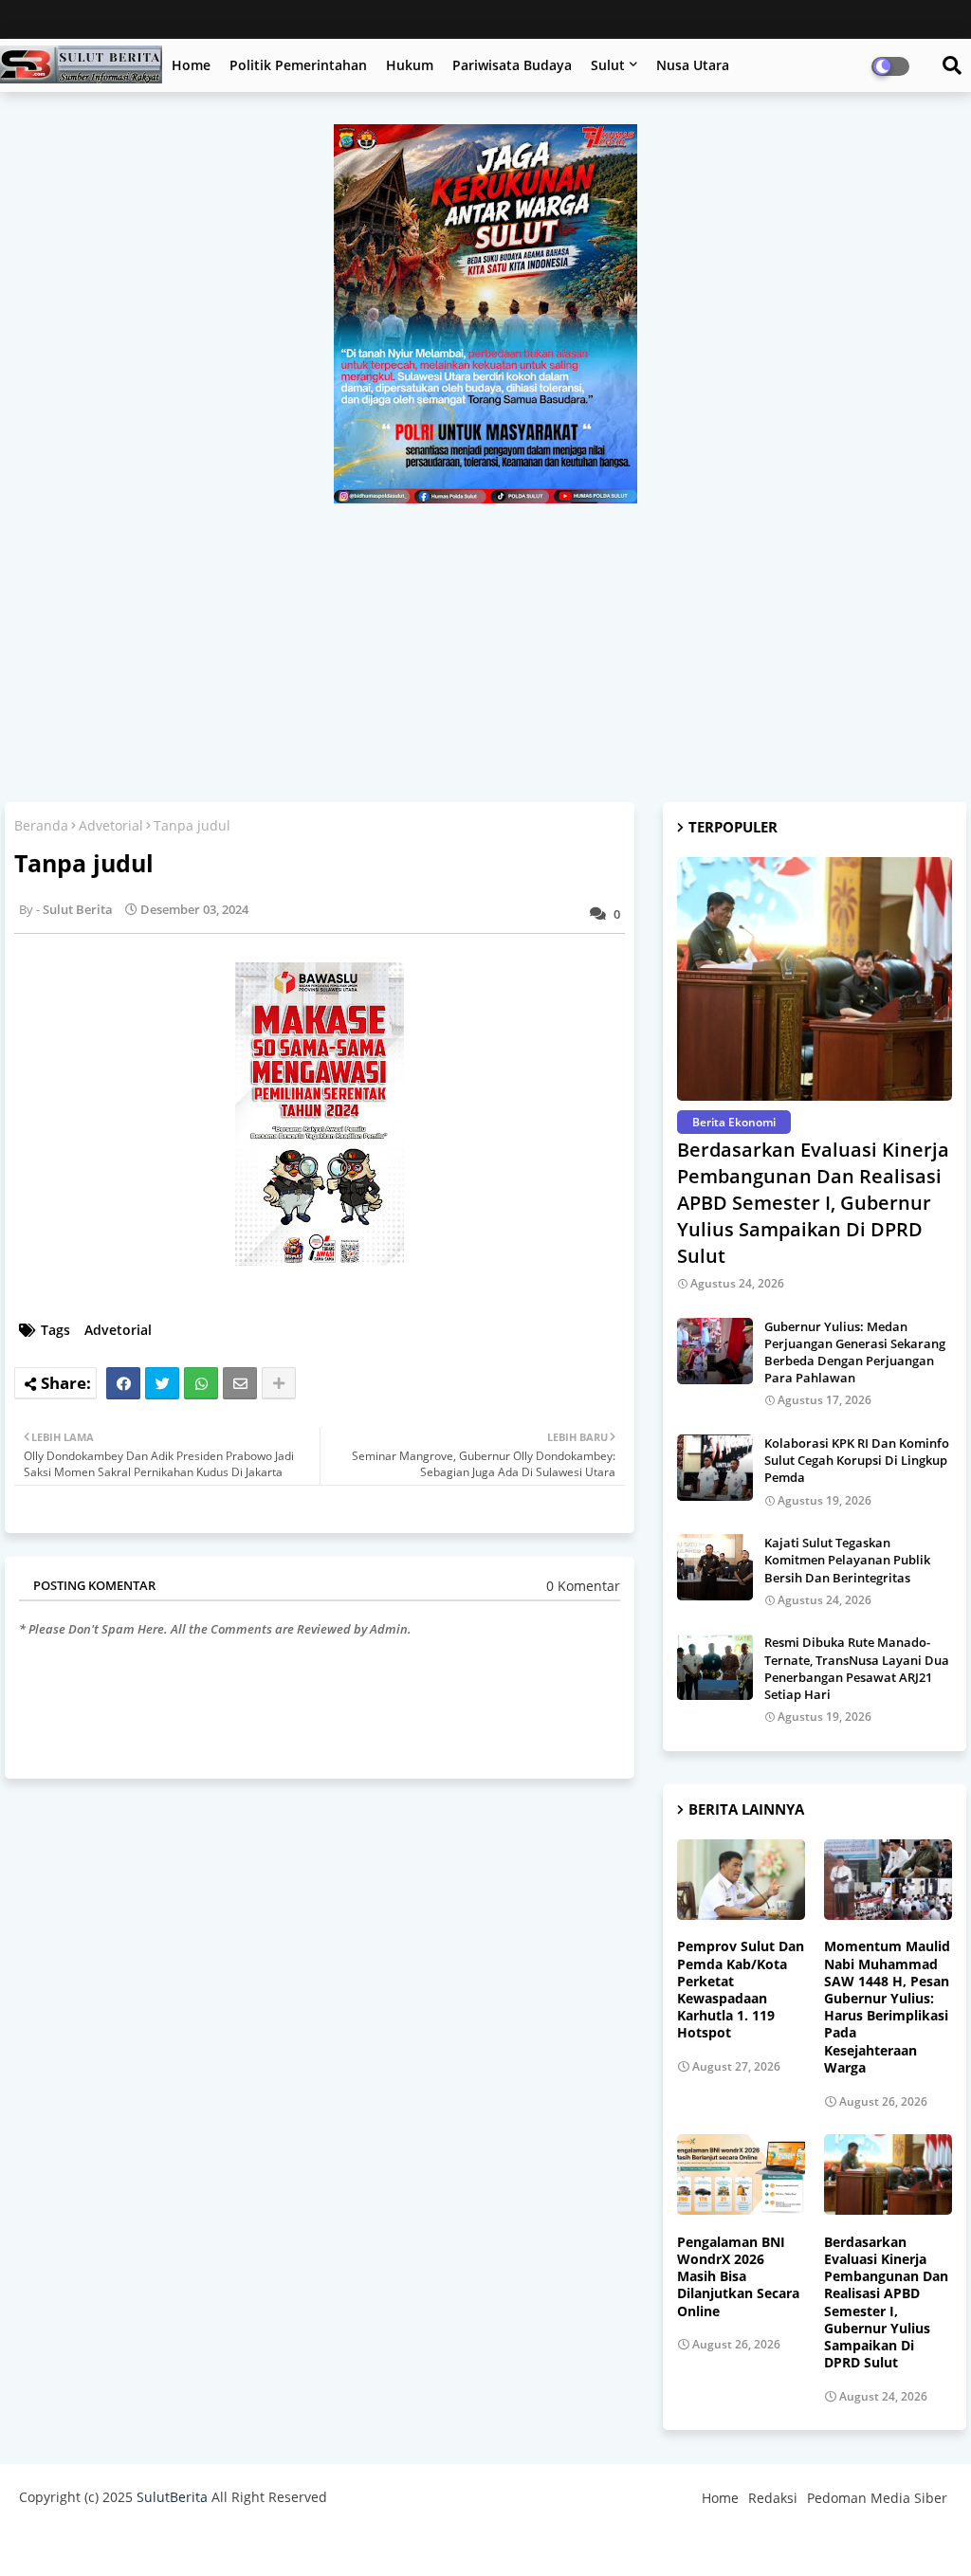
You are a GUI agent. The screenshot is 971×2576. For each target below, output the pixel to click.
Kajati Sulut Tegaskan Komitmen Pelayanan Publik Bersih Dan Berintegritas (847, 1560)
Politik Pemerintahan (298, 65)
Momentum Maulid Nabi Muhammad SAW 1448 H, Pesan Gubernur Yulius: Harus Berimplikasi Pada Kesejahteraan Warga (887, 2007)
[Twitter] (162, 1383)
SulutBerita (172, 2497)
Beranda (41, 825)
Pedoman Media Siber (877, 2498)
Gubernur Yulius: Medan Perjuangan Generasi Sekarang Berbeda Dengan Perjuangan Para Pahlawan (855, 1352)
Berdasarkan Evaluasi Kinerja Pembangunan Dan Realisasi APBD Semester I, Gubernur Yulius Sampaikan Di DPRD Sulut (813, 1203)
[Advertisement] (485, 646)
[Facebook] (123, 1383)
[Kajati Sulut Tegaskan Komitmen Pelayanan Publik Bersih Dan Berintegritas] (715, 1567)
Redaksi (773, 2498)
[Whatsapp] (201, 1383)
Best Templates (372, 2542)
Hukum (410, 65)
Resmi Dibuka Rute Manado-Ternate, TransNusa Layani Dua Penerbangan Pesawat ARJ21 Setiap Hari (857, 1668)
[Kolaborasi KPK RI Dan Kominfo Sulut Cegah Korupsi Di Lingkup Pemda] (715, 1468)
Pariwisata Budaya (512, 65)
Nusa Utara (693, 65)
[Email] (240, 1383)
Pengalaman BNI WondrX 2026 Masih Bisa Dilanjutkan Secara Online (738, 2277)
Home (191, 65)
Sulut (608, 65)
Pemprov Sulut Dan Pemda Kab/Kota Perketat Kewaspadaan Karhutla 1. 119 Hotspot (741, 1990)
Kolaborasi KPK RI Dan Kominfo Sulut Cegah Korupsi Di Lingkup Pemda (857, 1460)
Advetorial (111, 825)
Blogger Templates (154, 2542)
